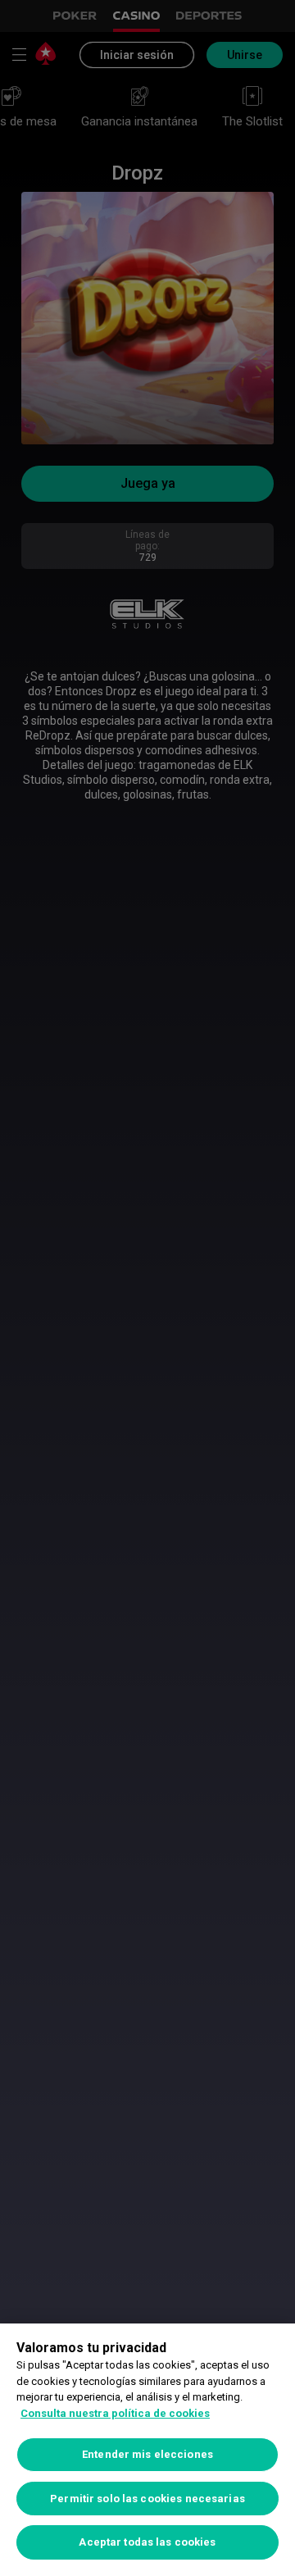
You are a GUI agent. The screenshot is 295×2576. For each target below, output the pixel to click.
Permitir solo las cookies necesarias (147, 2499)
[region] (147, 2450)
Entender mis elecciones (147, 2454)
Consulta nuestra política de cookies (115, 2413)
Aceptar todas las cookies (147, 2542)
